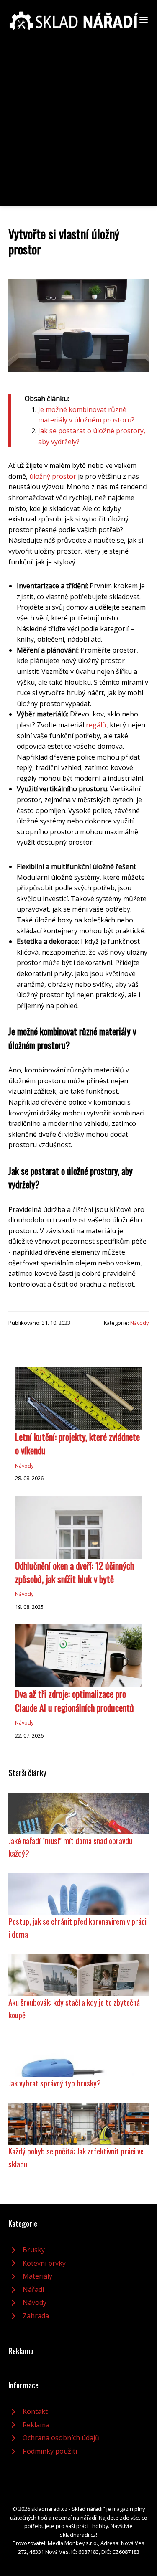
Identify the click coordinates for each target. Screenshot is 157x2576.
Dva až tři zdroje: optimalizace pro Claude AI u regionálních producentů (75, 1700)
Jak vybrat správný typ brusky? (55, 2083)
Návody (139, 1323)
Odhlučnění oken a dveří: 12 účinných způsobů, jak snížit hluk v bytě (75, 1572)
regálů (96, 725)
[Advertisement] (78, 113)
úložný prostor (53, 476)
